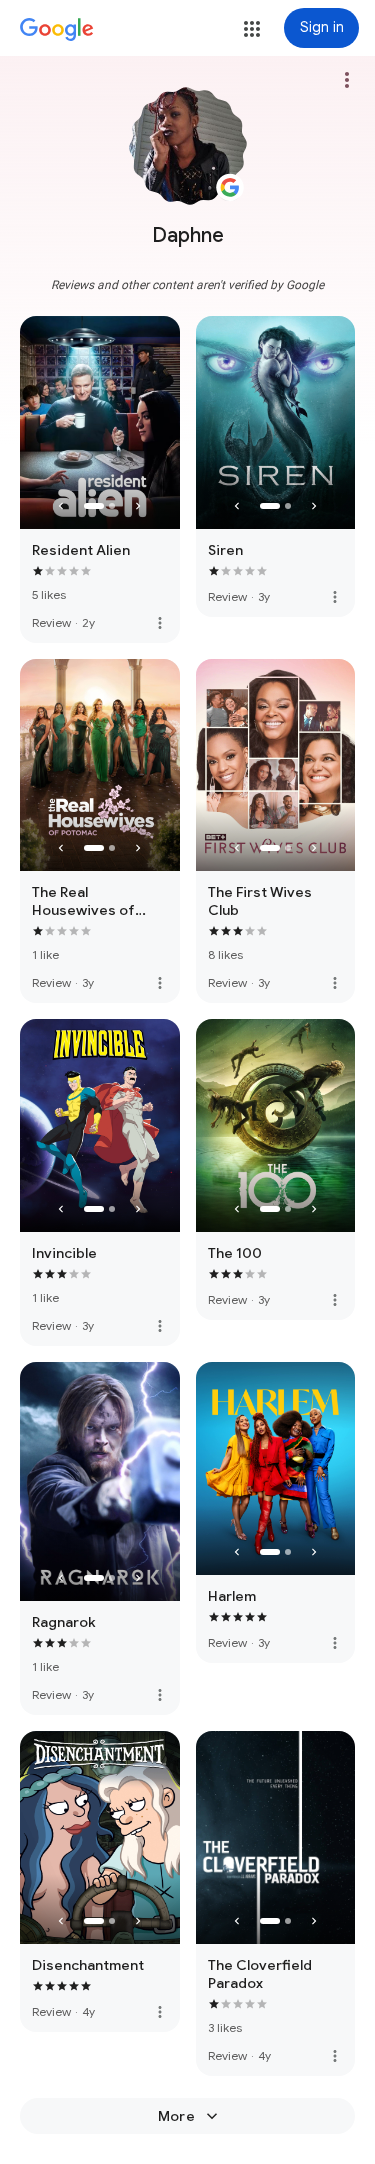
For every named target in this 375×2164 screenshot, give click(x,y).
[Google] (57, 30)
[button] (252, 29)
